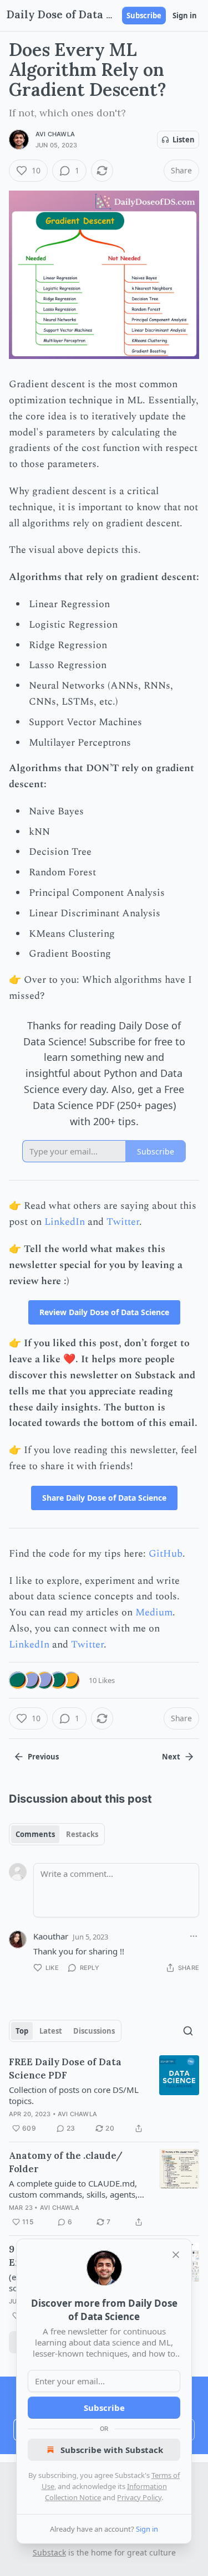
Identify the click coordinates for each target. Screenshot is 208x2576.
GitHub (166, 1554)
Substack (49, 2552)
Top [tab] (22, 2031)
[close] (176, 2255)
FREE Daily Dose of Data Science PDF (65, 2069)
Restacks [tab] (82, 1834)
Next (171, 1757)
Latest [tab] (51, 2031)
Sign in (185, 16)
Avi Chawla (55, 134)
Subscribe (144, 16)
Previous (43, 1757)
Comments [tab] (35, 1834)
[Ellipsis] (194, 1936)
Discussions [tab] (94, 2031)
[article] (104, 2095)
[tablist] (57, 1834)
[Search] (188, 2031)
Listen (184, 140)
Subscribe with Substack (112, 2450)
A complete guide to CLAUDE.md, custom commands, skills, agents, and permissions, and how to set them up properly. (73, 2189)
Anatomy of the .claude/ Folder (66, 2162)
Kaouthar (51, 1936)
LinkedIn (65, 1222)
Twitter (123, 1222)
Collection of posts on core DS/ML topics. (74, 2095)
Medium (154, 1612)
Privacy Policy (139, 2497)
